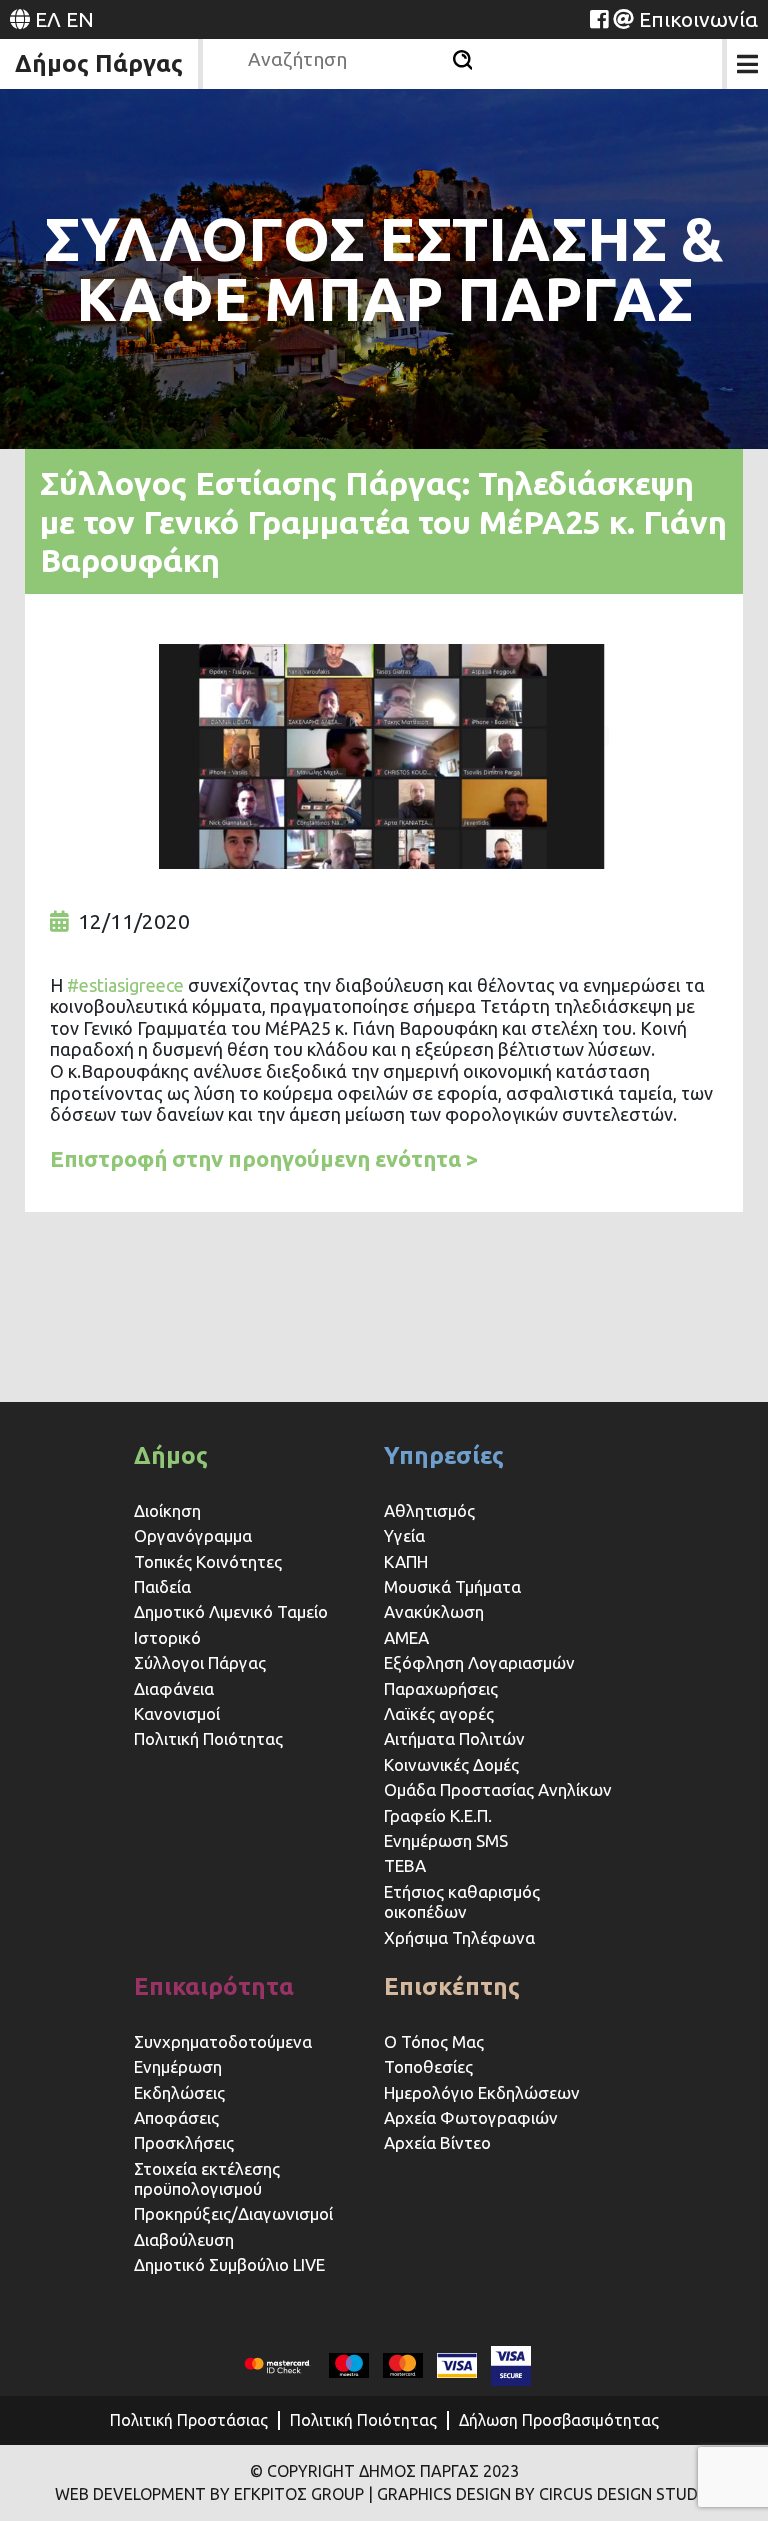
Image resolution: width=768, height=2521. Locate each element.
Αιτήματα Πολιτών (454, 1738)
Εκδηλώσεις (179, 2092)
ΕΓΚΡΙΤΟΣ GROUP (299, 2494)
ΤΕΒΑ (405, 1865)
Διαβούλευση (184, 2239)
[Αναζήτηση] (462, 60)
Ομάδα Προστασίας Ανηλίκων (498, 1789)
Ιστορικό (167, 1637)
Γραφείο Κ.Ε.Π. (438, 1815)
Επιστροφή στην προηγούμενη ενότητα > (264, 1158)
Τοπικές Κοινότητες (208, 1561)
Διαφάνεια (174, 1688)
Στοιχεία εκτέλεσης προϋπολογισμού (207, 2178)
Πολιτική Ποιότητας (208, 1738)
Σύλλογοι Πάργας (200, 1662)
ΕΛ (48, 19)
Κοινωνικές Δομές (451, 1764)
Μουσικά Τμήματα (452, 1586)
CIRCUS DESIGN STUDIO (626, 2494)
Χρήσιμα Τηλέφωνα (459, 1937)
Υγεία (404, 1535)
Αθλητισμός (429, 1510)
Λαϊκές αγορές (439, 1713)
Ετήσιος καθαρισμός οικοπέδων (462, 1901)
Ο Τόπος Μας (434, 2041)
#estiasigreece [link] (125, 985)
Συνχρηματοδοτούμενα (223, 2041)
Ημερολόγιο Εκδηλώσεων (482, 2092)
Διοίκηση (167, 1510)
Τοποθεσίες (428, 2066)
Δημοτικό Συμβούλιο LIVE (229, 2264)
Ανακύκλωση (434, 1611)
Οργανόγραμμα (193, 1535)
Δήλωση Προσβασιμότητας (559, 2420)
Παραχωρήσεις (443, 1688)
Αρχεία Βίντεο (437, 2142)
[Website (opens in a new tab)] (599, 19)
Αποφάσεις (176, 2117)
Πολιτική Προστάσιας (189, 2420)
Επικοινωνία (698, 19)
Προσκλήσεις (184, 2142)
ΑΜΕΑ (406, 1637)
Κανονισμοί (177, 1713)
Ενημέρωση (178, 2066)
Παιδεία (162, 1586)
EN (80, 19)
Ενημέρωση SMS (446, 1840)
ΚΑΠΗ (406, 1561)
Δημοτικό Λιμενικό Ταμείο (231, 1611)
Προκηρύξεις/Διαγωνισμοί (233, 2213)
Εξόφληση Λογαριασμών (479, 1662)
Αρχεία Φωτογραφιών (471, 2117)
